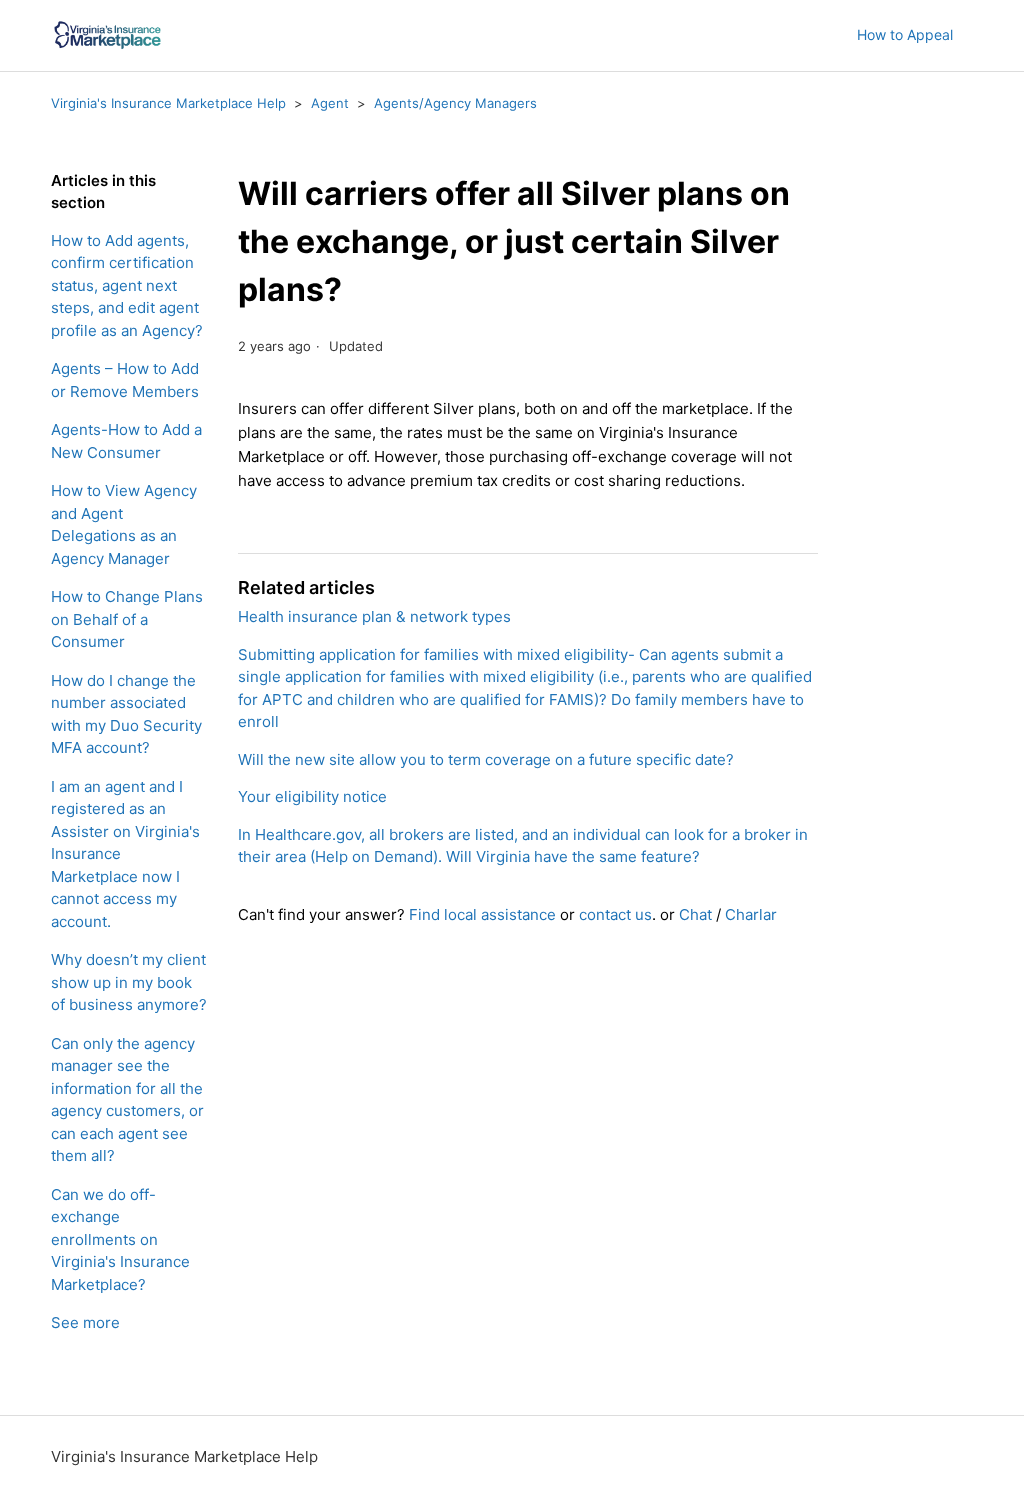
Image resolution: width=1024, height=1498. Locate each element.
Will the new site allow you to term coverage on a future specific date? (486, 759)
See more (85, 1322)
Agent (330, 103)
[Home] (107, 35)
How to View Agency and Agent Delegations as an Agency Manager (124, 524)
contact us (615, 914)
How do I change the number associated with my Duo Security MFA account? (126, 714)
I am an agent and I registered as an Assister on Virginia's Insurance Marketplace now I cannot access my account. (125, 854)
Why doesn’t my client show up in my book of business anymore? (129, 982)
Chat (695, 914)
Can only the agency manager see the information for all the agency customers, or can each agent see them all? (127, 1100)
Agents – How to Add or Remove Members (125, 380)
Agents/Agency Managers (455, 103)
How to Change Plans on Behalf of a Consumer (127, 619)
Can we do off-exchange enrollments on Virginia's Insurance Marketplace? (120, 1239)
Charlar (751, 914)
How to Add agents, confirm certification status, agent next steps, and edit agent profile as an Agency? (127, 285)
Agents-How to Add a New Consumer (126, 441)
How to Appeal (905, 34)
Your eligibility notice (312, 796)
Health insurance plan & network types (374, 616)
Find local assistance (482, 914)
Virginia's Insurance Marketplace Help (168, 103)
